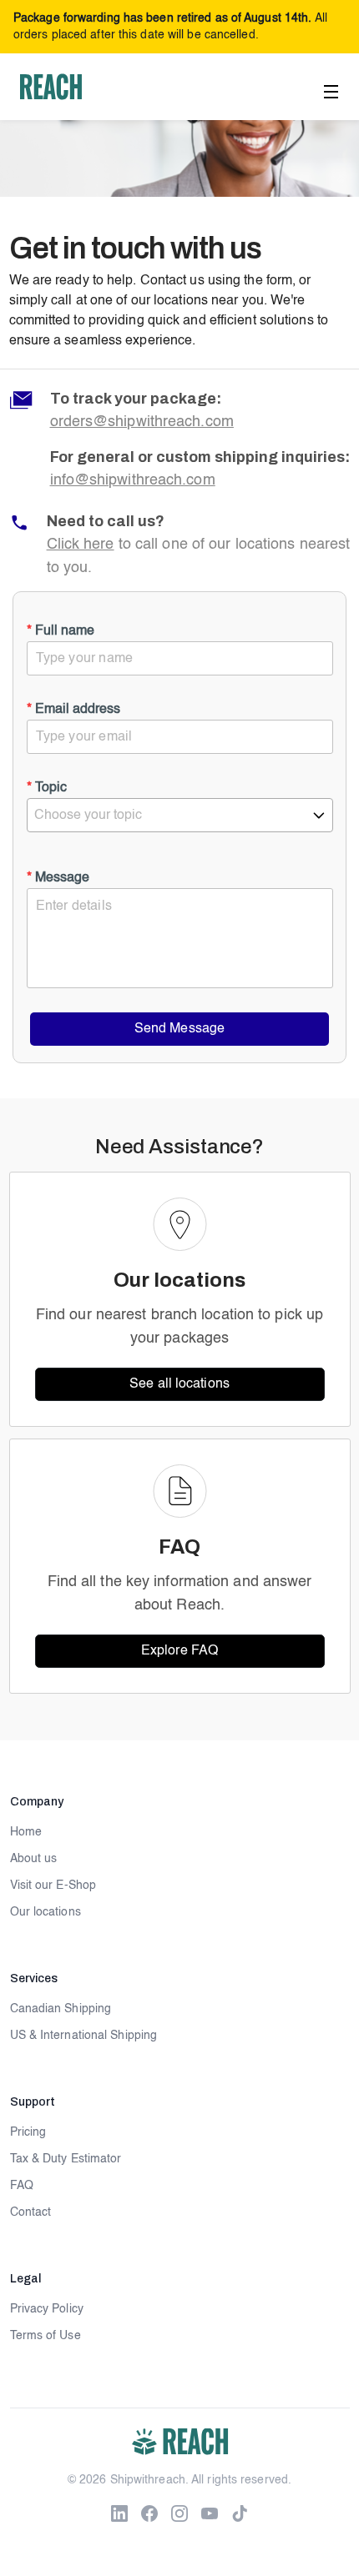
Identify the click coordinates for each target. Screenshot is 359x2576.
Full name (61, 631)
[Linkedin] (119, 2513)
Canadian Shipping (61, 2009)
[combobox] (180, 815)
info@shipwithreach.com (133, 480)
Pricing (28, 2132)
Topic (47, 788)
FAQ (22, 2186)
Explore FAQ (179, 1651)
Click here (81, 545)
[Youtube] (210, 2513)
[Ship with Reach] (51, 87)
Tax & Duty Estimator (66, 2159)
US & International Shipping (84, 2036)
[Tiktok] (240, 2513)
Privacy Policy (47, 2309)
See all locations (179, 1384)
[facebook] (149, 2513)
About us (34, 1859)
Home (26, 1832)
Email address (73, 710)
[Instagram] (179, 2513)
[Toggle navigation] (333, 90)
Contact (31, 2212)
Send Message (179, 1029)
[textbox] (180, 816)
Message (58, 878)
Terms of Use (46, 2336)
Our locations (46, 1912)
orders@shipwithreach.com (142, 422)
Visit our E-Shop (53, 1886)
